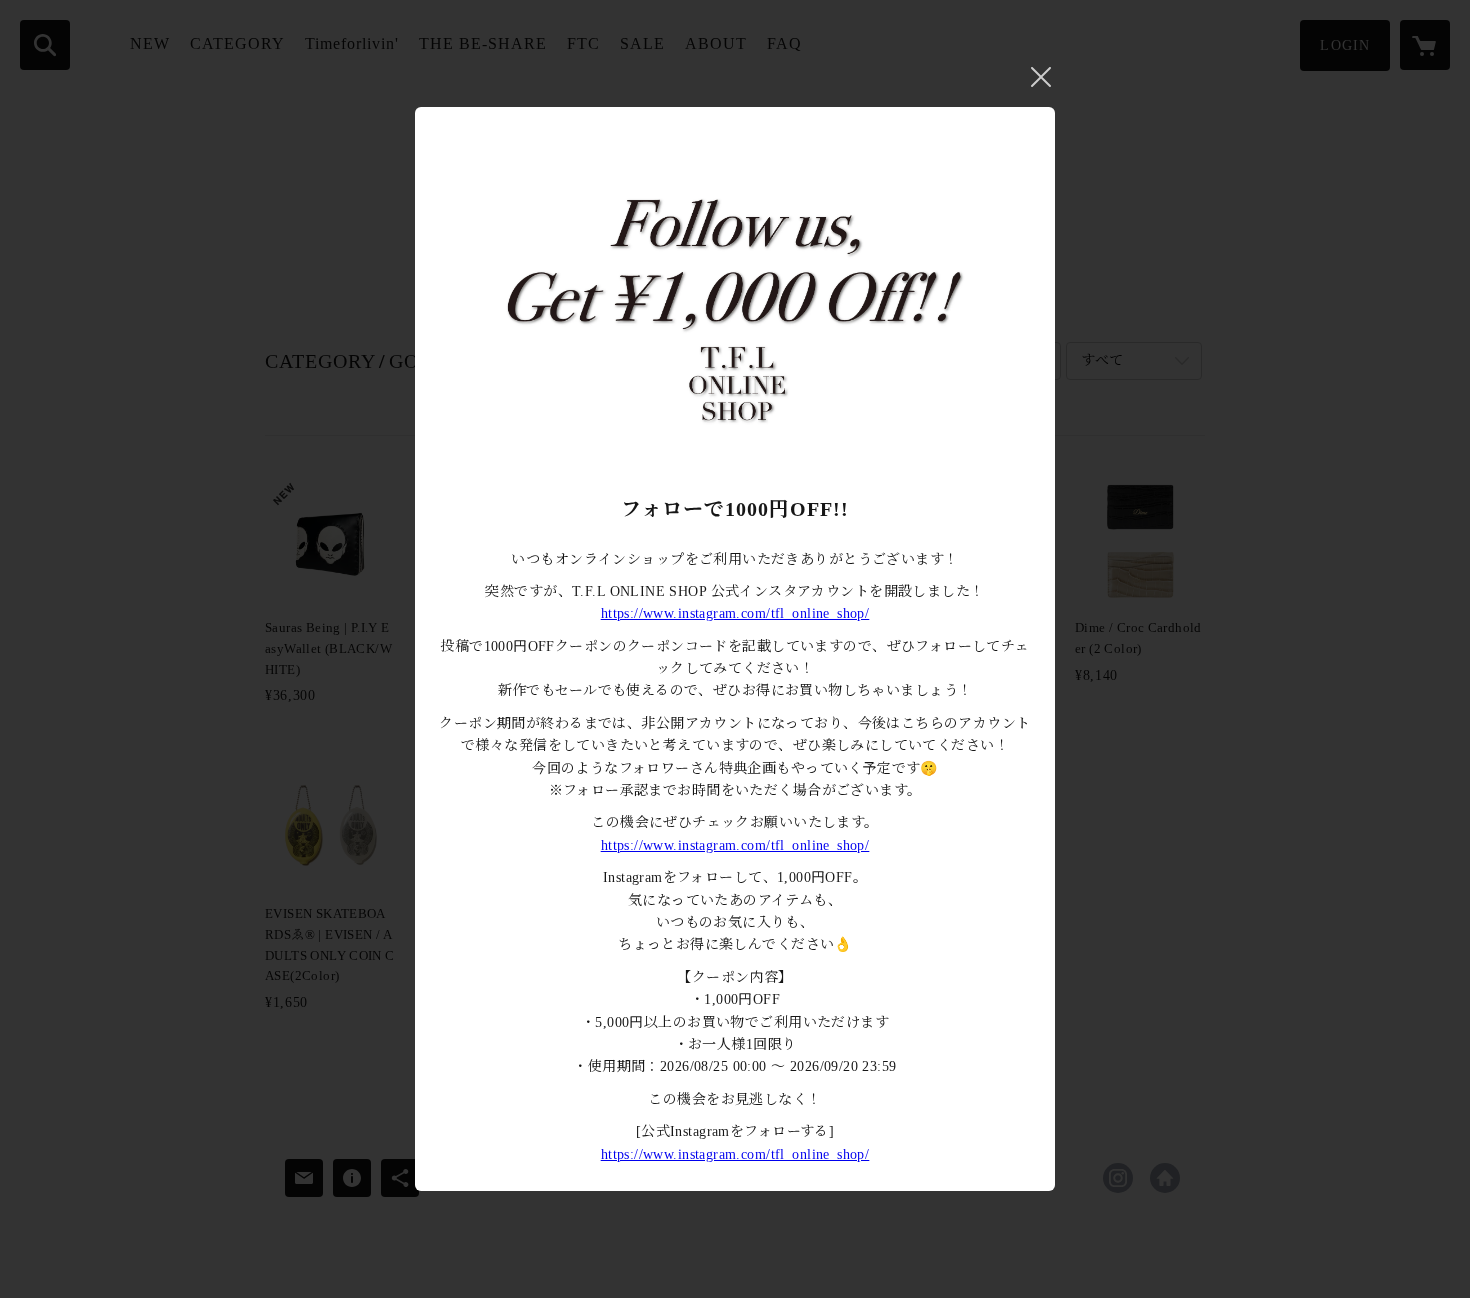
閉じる (1041, 77)
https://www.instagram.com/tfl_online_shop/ (735, 613)
